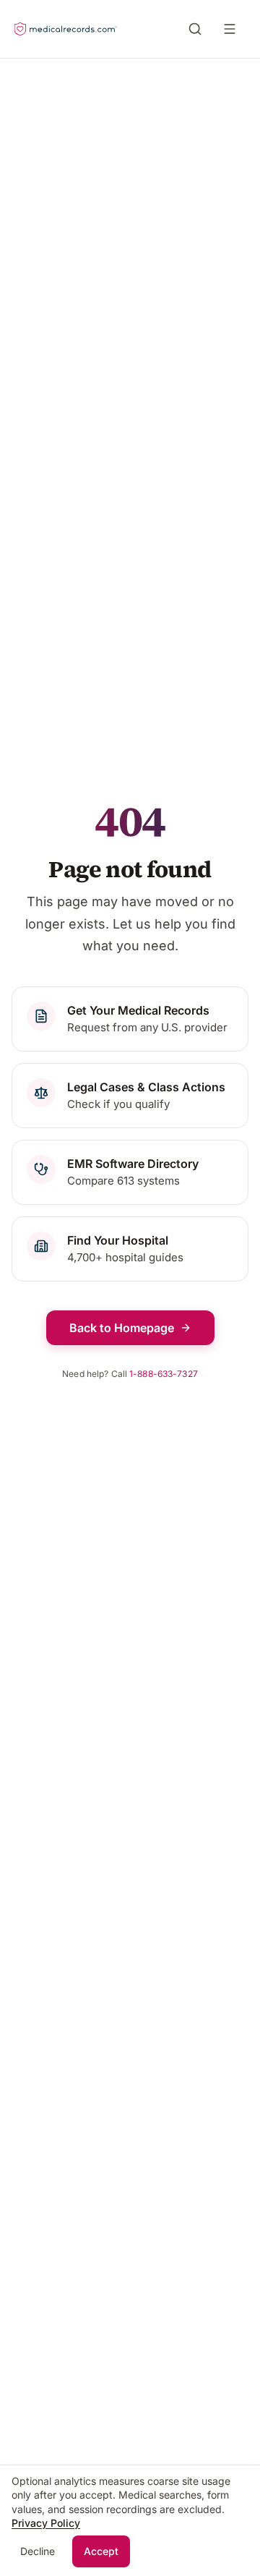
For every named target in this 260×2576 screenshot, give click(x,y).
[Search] (195, 29)
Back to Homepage (122, 1328)
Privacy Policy (46, 2523)
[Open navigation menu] (233, 29)
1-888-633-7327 (164, 1374)
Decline (38, 2551)
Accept (101, 2551)
